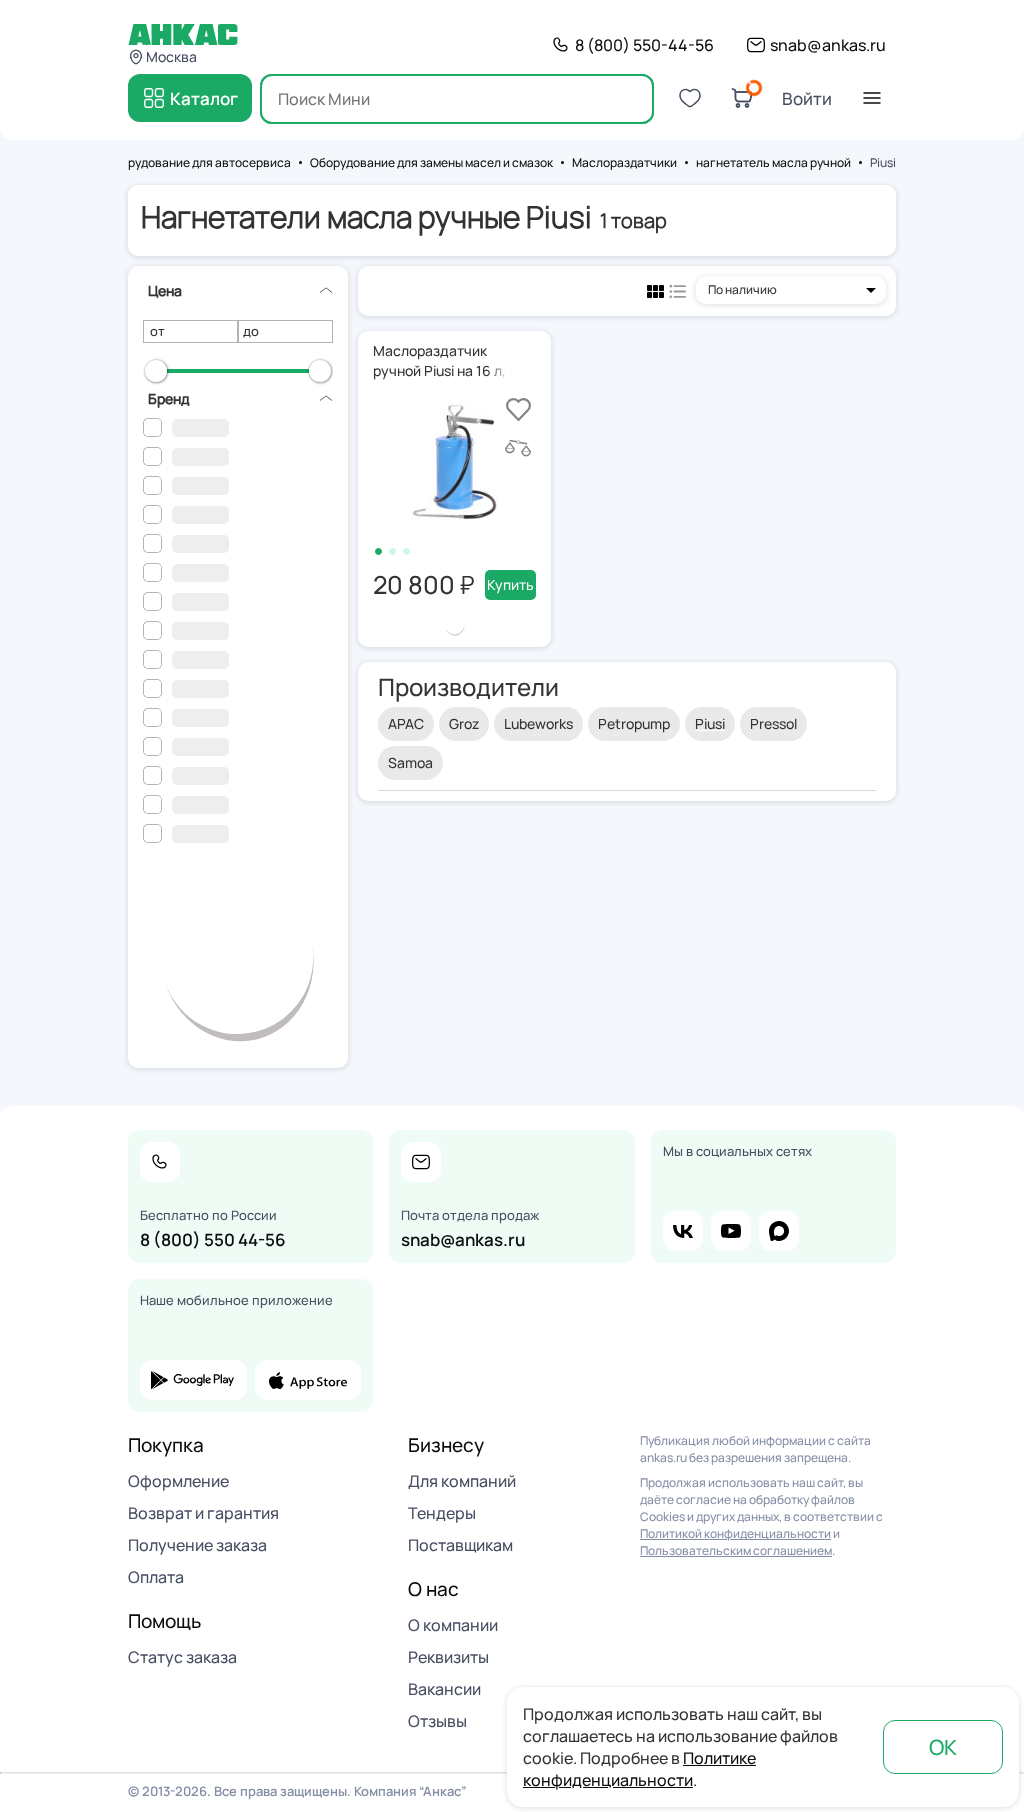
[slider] (156, 371)
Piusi (710, 723)
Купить (510, 584)
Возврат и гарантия (203, 1513)
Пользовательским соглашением (736, 1550)
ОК (943, 1747)
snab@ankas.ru (828, 45)
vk (683, 1231)
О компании (453, 1625)
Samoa (410, 762)
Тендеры (442, 1513)
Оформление (178, 1481)
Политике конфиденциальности (639, 1769)
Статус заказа (182, 1657)
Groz (464, 723)
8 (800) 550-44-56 (644, 45)
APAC (406, 723)
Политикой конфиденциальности (735, 1533)
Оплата (156, 1577)
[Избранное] (690, 98)
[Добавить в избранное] (518, 409)
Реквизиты (448, 1657)
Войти (807, 98)
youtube (731, 1231)
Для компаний (462, 1481)
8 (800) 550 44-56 (213, 1239)
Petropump (634, 723)
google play (193, 1380)
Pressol (773, 723)
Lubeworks (538, 723)
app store (308, 1380)
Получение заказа (197, 1545)
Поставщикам (460, 1545)
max (779, 1231)
